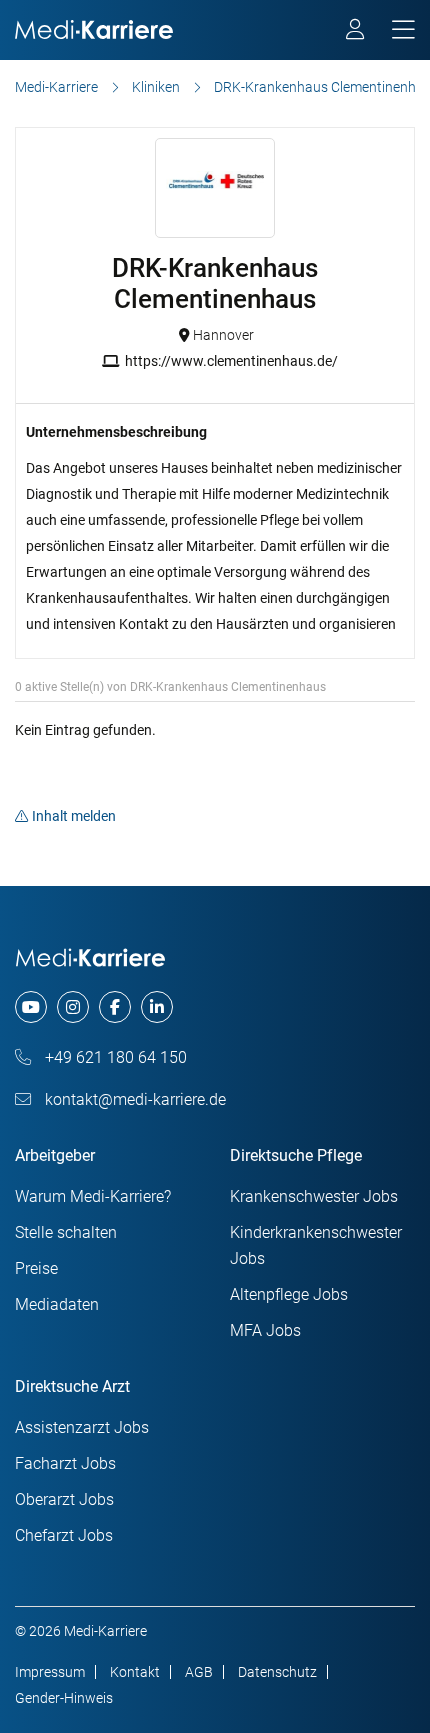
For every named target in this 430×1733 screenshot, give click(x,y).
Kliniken (156, 87)
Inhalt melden (74, 816)
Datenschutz (277, 1672)
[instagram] (73, 1007)
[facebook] (115, 1007)
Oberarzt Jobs (64, 1499)
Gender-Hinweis (64, 1698)
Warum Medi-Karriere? (93, 1196)
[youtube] (31, 1007)
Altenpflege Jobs (289, 1294)
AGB (199, 1672)
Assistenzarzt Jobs (82, 1427)
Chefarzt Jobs (64, 1535)
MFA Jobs (265, 1330)
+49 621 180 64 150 (114, 1057)
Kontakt (135, 1672)
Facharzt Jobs (65, 1463)
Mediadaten (57, 1304)
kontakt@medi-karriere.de (133, 1099)
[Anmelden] (356, 32)
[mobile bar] (403, 30)
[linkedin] (157, 1007)
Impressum (50, 1672)
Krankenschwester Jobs (314, 1196)
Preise (36, 1268)
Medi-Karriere (56, 87)
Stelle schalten (66, 1232)
